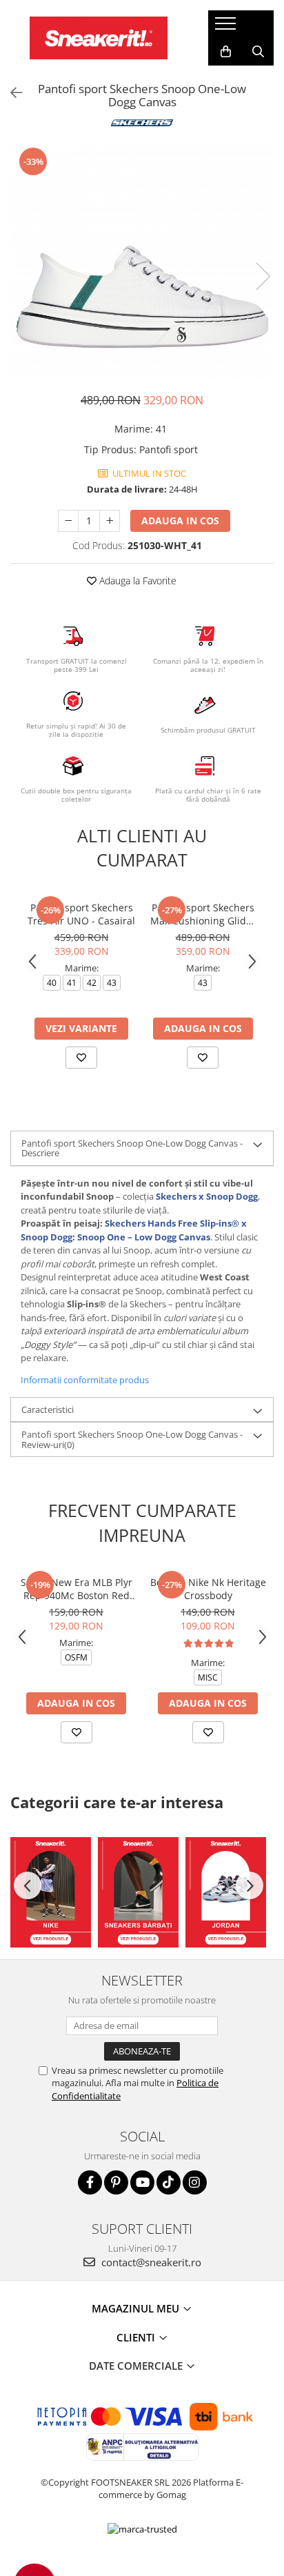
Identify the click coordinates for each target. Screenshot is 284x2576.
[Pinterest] (116, 2182)
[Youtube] (142, 2182)
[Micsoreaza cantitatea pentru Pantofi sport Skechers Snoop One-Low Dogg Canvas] (68, 521)
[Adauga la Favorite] (81, 1058)
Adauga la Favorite (136, 581)
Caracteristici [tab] (48, 1409)
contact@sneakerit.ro (150, 2262)
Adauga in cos (180, 521)
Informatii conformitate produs (85, 1380)
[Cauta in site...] (258, 52)
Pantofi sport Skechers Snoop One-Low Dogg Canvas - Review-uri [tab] (132, 1439)
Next (263, 276)
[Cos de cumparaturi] (226, 52)
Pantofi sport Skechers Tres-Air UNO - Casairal (81, 914)
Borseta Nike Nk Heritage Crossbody (208, 1589)
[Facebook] (90, 2182)
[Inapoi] (10, 93)
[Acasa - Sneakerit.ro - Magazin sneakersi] (99, 38)
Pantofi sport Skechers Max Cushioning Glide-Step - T (203, 914)
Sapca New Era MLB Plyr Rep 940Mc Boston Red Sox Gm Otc (77, 1589)
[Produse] (227, 28)
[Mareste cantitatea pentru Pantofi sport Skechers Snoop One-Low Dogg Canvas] (110, 521)
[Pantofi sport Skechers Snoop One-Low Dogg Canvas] (142, 262)
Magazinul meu (137, 2308)
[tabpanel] (142, 262)
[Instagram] (195, 2182)
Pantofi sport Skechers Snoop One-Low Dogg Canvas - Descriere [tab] (132, 1148)
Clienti (137, 2337)
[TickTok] (169, 2182)
